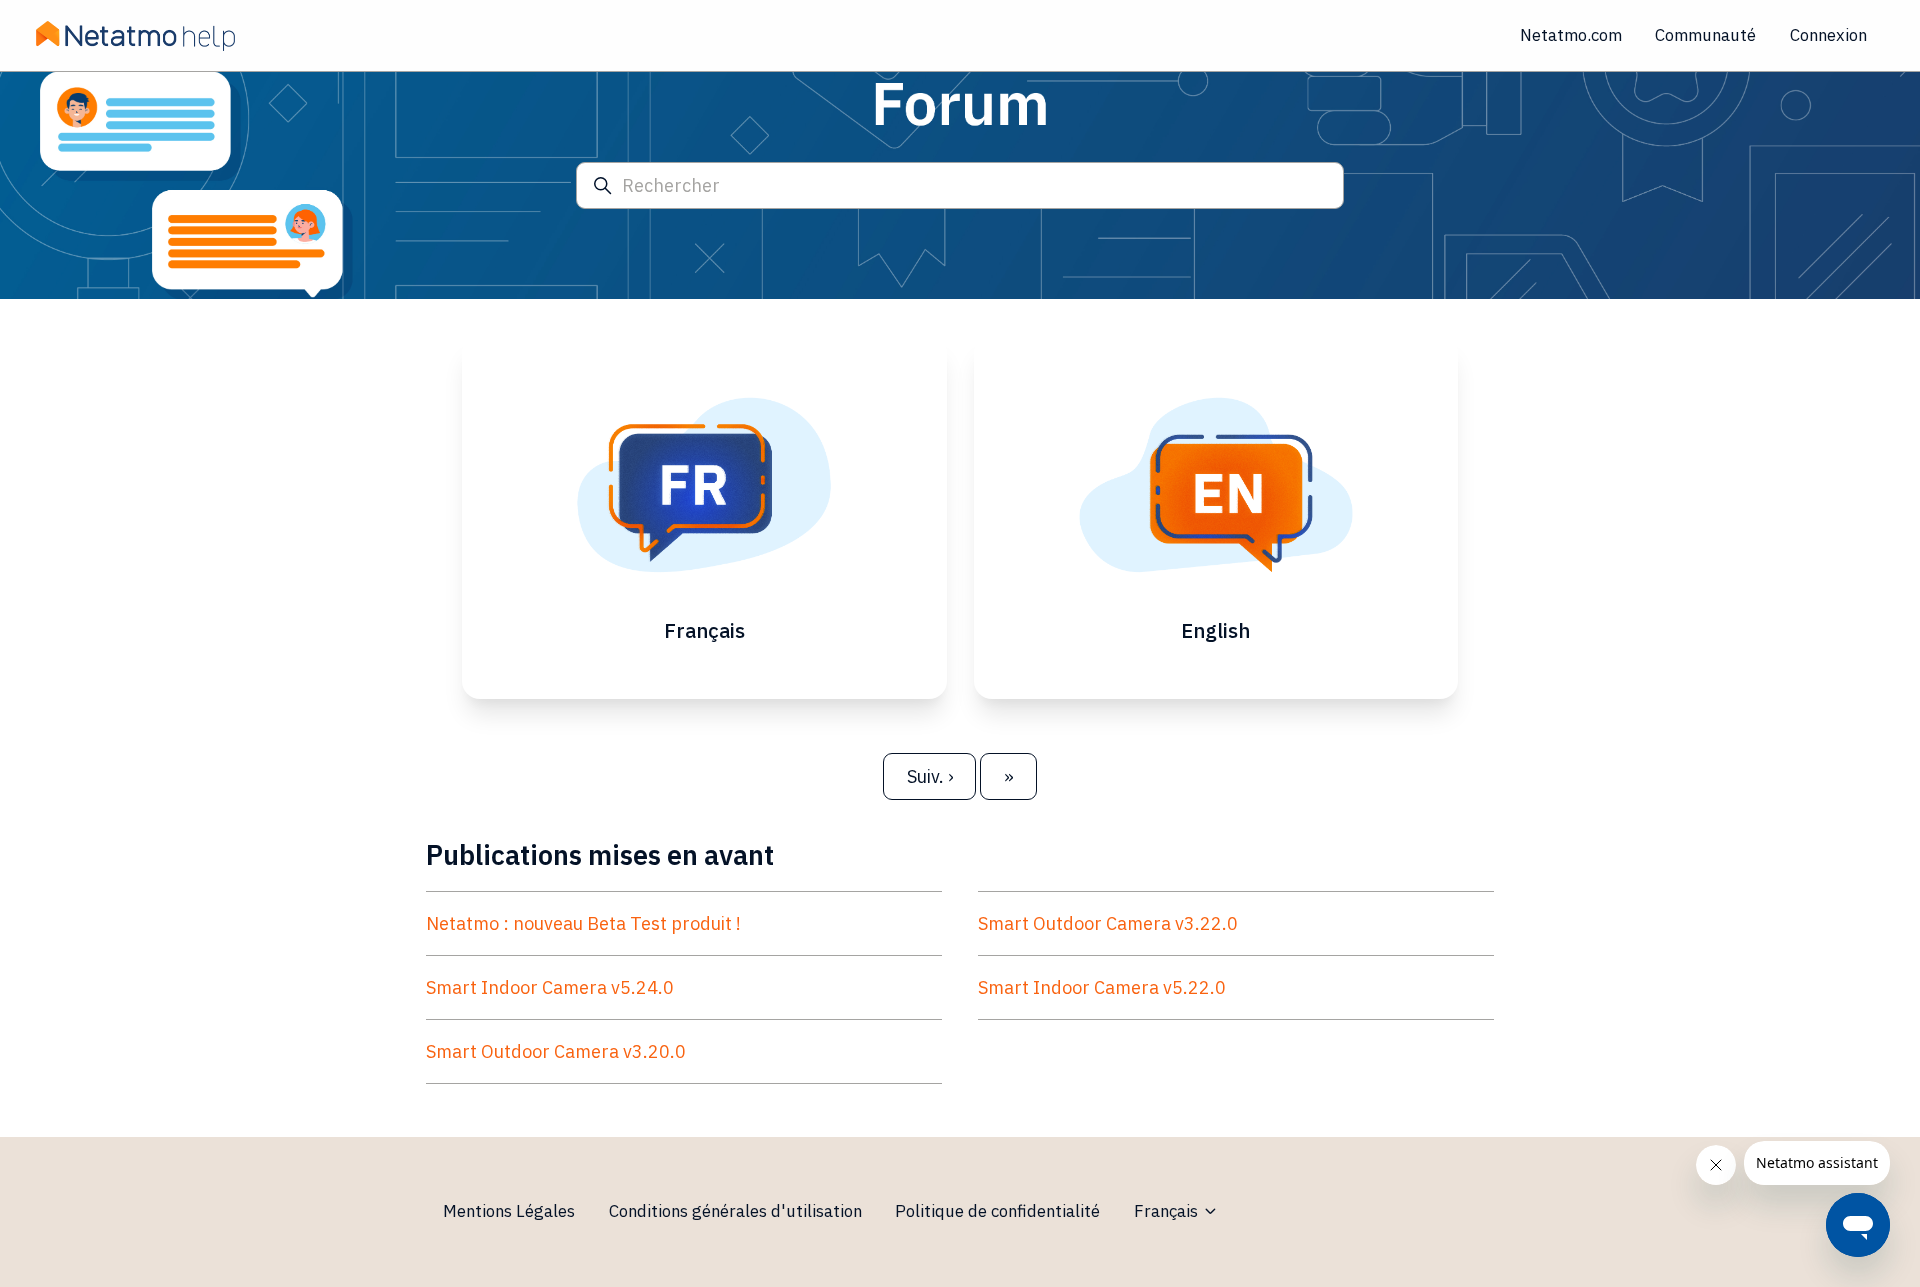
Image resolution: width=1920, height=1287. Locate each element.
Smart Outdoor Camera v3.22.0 (1108, 923)
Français (1168, 1211)
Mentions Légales (509, 1211)
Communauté (1705, 35)
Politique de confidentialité (997, 1211)
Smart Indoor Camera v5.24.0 (550, 987)
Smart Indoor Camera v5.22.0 (1102, 987)
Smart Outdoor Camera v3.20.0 (556, 1051)
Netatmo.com (1571, 35)
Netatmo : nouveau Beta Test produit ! (583, 923)
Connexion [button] (1828, 35)
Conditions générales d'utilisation (735, 1211)
